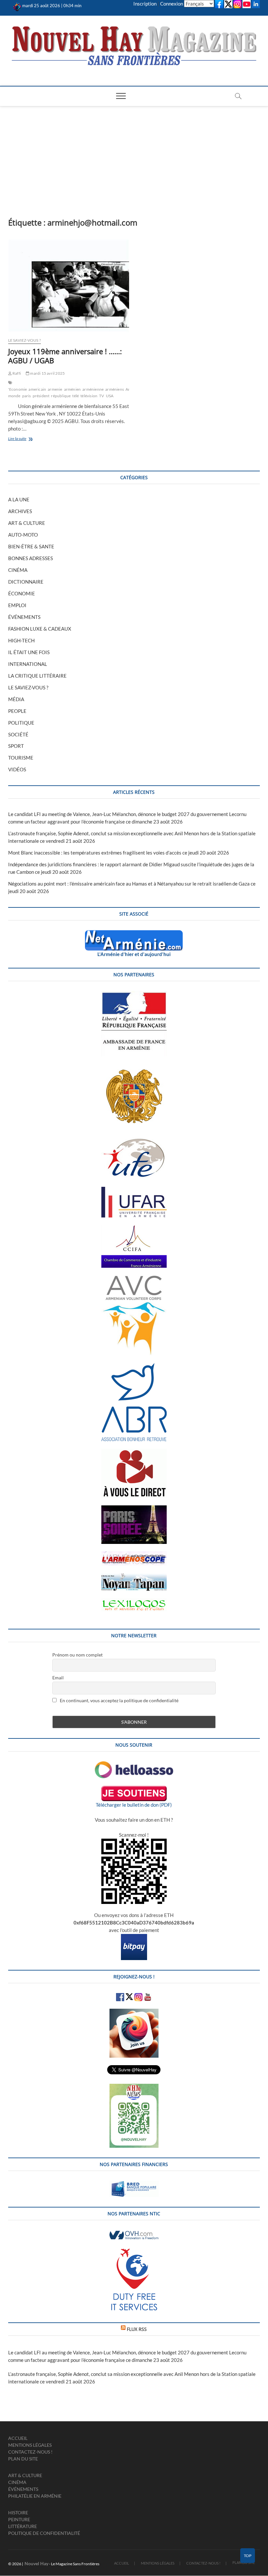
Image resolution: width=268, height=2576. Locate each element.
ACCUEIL (18, 2438)
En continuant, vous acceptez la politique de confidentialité (119, 1700)
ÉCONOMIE (22, 593)
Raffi (16, 373)
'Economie (18, 389)
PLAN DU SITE (23, 2459)
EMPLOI (17, 605)
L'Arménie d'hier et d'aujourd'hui (134, 954)
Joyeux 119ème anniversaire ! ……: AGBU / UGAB (65, 356)
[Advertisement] (134, 155)
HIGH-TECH (21, 640)
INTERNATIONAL (28, 664)
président (41, 396)
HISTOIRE (18, 2513)
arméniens (115, 389)
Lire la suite (27, 439)
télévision (89, 396)
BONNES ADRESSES (31, 558)
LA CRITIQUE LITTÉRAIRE (37, 676)
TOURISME (21, 758)
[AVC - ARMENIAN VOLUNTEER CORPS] (134, 1279)
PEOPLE (17, 711)
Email (58, 1678)
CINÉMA (18, 570)
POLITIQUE (21, 723)
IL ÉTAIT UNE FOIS (29, 652)
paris (27, 396)
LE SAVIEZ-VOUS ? (25, 340)
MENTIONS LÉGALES (30, 2445)
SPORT (16, 746)
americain (37, 389)
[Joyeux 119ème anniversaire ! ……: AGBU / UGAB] (69, 286)
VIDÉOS (17, 769)
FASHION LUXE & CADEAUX (40, 629)
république (61, 396)
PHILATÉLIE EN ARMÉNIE (35, 2496)
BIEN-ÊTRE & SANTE (31, 546)
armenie (55, 389)
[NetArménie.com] (134, 934)
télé (75, 396)
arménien (73, 389)
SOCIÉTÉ (18, 734)
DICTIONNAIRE (26, 582)
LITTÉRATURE (23, 2526)
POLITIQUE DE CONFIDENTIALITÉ (44, 2533)
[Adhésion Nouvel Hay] (134, 1765)
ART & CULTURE (27, 523)
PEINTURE (19, 2519)
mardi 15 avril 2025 (47, 373)
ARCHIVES (20, 511)
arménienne (93, 389)
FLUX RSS (137, 2329)
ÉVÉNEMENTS (24, 617)
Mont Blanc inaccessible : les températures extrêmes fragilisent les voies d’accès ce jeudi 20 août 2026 (119, 853)
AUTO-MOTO (23, 535)
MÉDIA (16, 699)
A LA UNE (19, 499)
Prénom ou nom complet (77, 1655)
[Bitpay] (134, 1938)
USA (110, 396)
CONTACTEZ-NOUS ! (30, 2452)
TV (101, 396)
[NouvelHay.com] (17, 6)
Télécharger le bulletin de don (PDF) (134, 1805)
